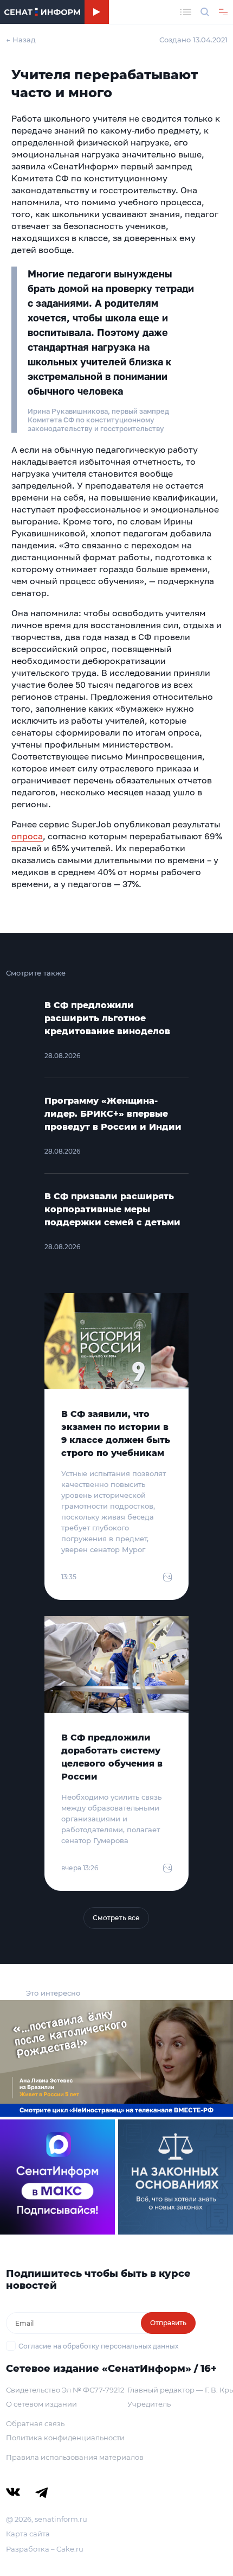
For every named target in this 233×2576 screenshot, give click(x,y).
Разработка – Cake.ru (45, 2549)
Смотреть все (116, 1918)
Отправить (168, 2323)
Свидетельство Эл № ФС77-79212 (65, 2390)
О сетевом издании (41, 2404)
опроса (27, 836)
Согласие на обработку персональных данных (98, 2346)
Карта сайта (28, 2534)
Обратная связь (35, 2423)
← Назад (21, 40)
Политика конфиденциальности (65, 2438)
